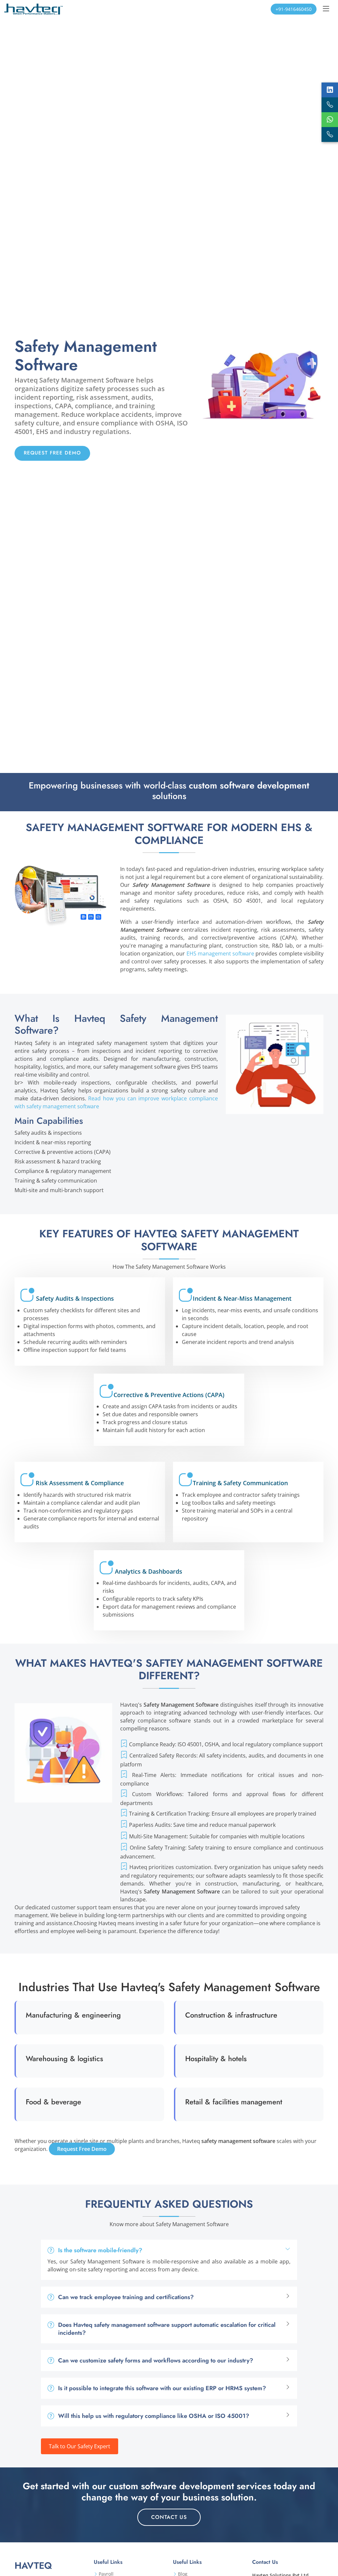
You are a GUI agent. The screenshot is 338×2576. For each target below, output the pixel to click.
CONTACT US (169, 2517)
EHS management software (220, 953)
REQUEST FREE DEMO (52, 453)
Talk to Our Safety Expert (80, 2446)
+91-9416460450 (294, 9)
